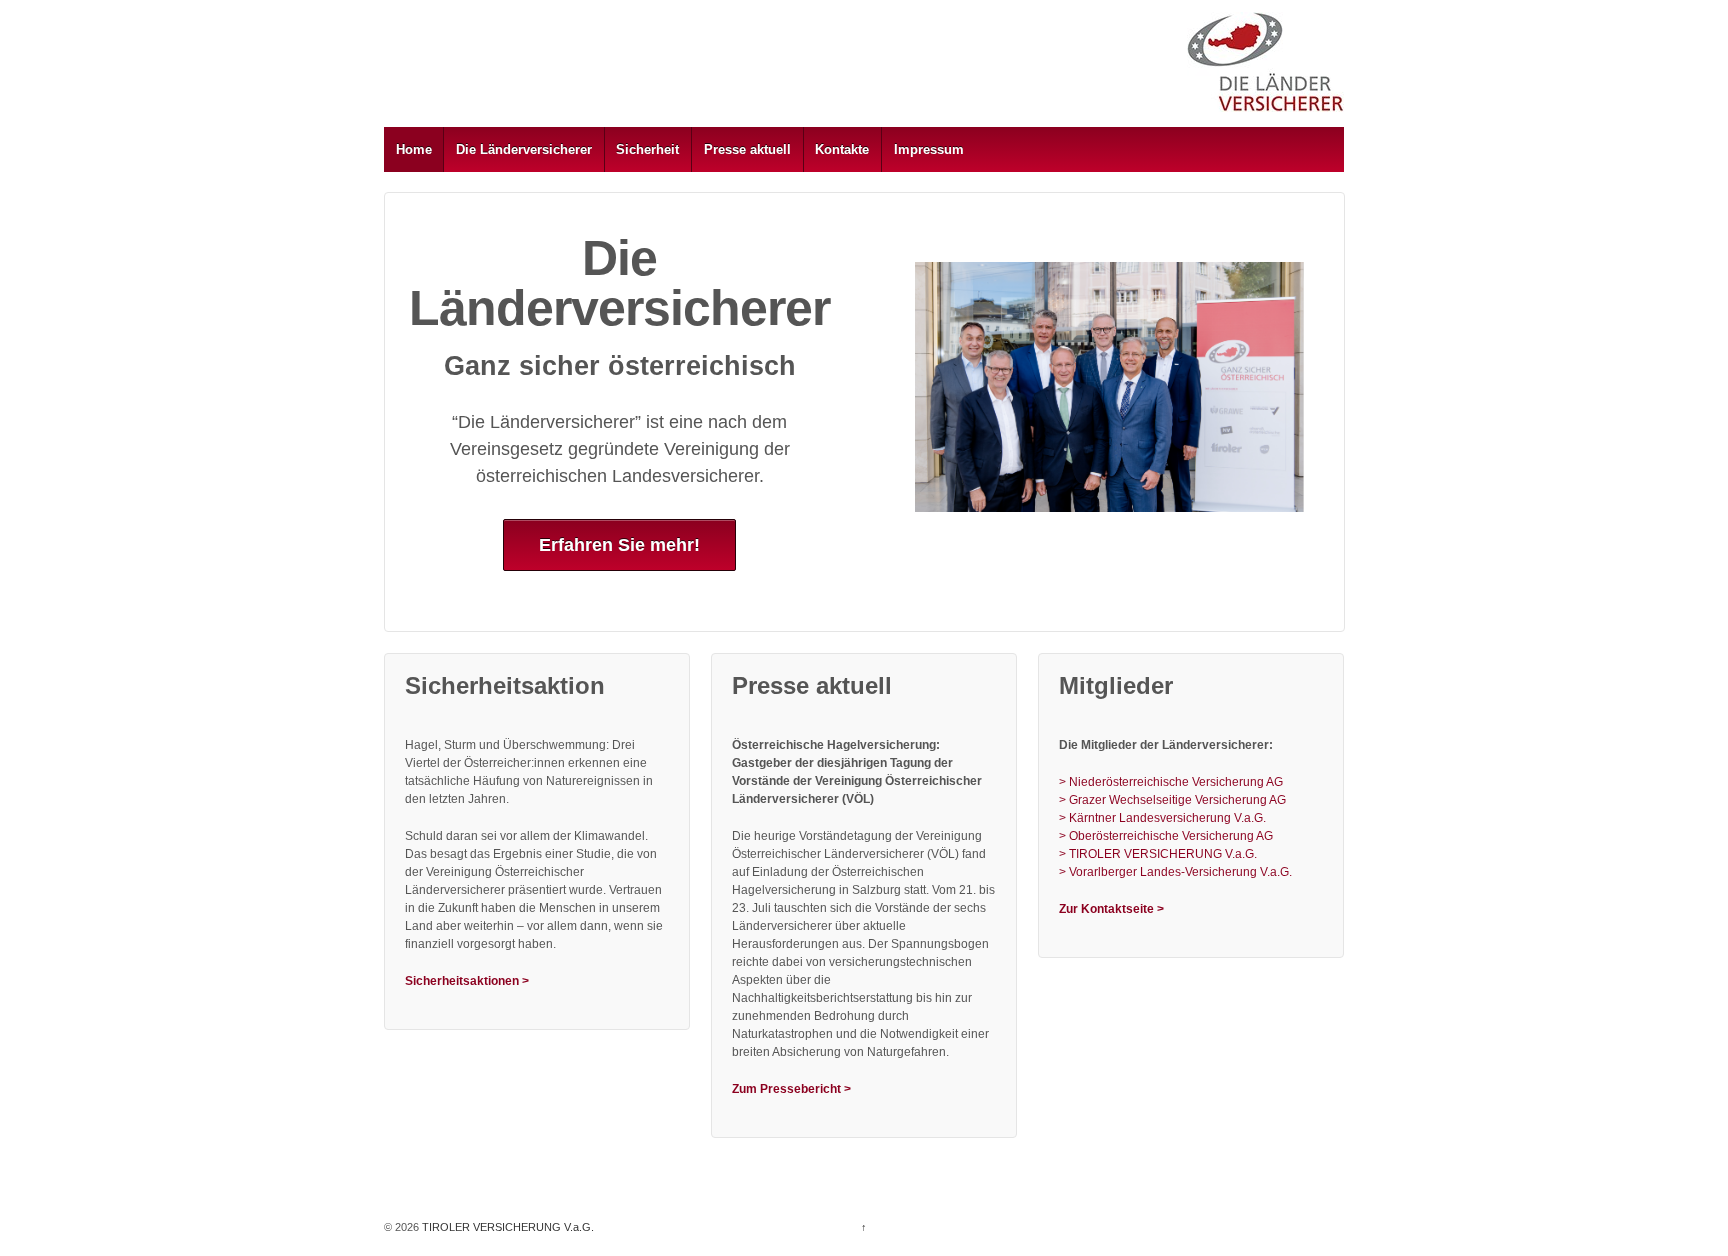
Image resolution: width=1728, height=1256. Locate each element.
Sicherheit (647, 149)
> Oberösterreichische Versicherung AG (1166, 836)
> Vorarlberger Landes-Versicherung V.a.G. (1175, 872)
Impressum (929, 149)
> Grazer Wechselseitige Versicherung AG (1172, 800)
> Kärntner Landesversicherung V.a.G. (1162, 818)
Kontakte (842, 149)
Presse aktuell (747, 149)
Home (414, 149)
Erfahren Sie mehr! (619, 545)
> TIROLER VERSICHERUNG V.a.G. (1158, 854)
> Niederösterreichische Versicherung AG (1171, 782)
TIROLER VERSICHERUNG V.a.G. (506, 1227)
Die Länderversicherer (524, 149)
